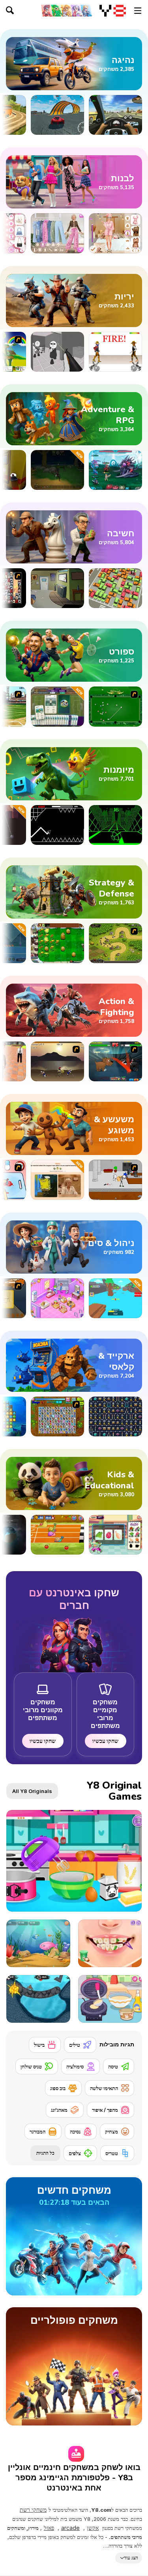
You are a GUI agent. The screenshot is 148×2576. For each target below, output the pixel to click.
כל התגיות (45, 2153)
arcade (70, 2528)
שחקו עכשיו (105, 1741)
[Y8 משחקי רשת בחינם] (113, 11)
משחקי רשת (33, 2510)
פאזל (49, 2528)
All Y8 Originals (32, 1791)
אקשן (93, 2528)
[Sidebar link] (138, 11)
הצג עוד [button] (131, 2558)
